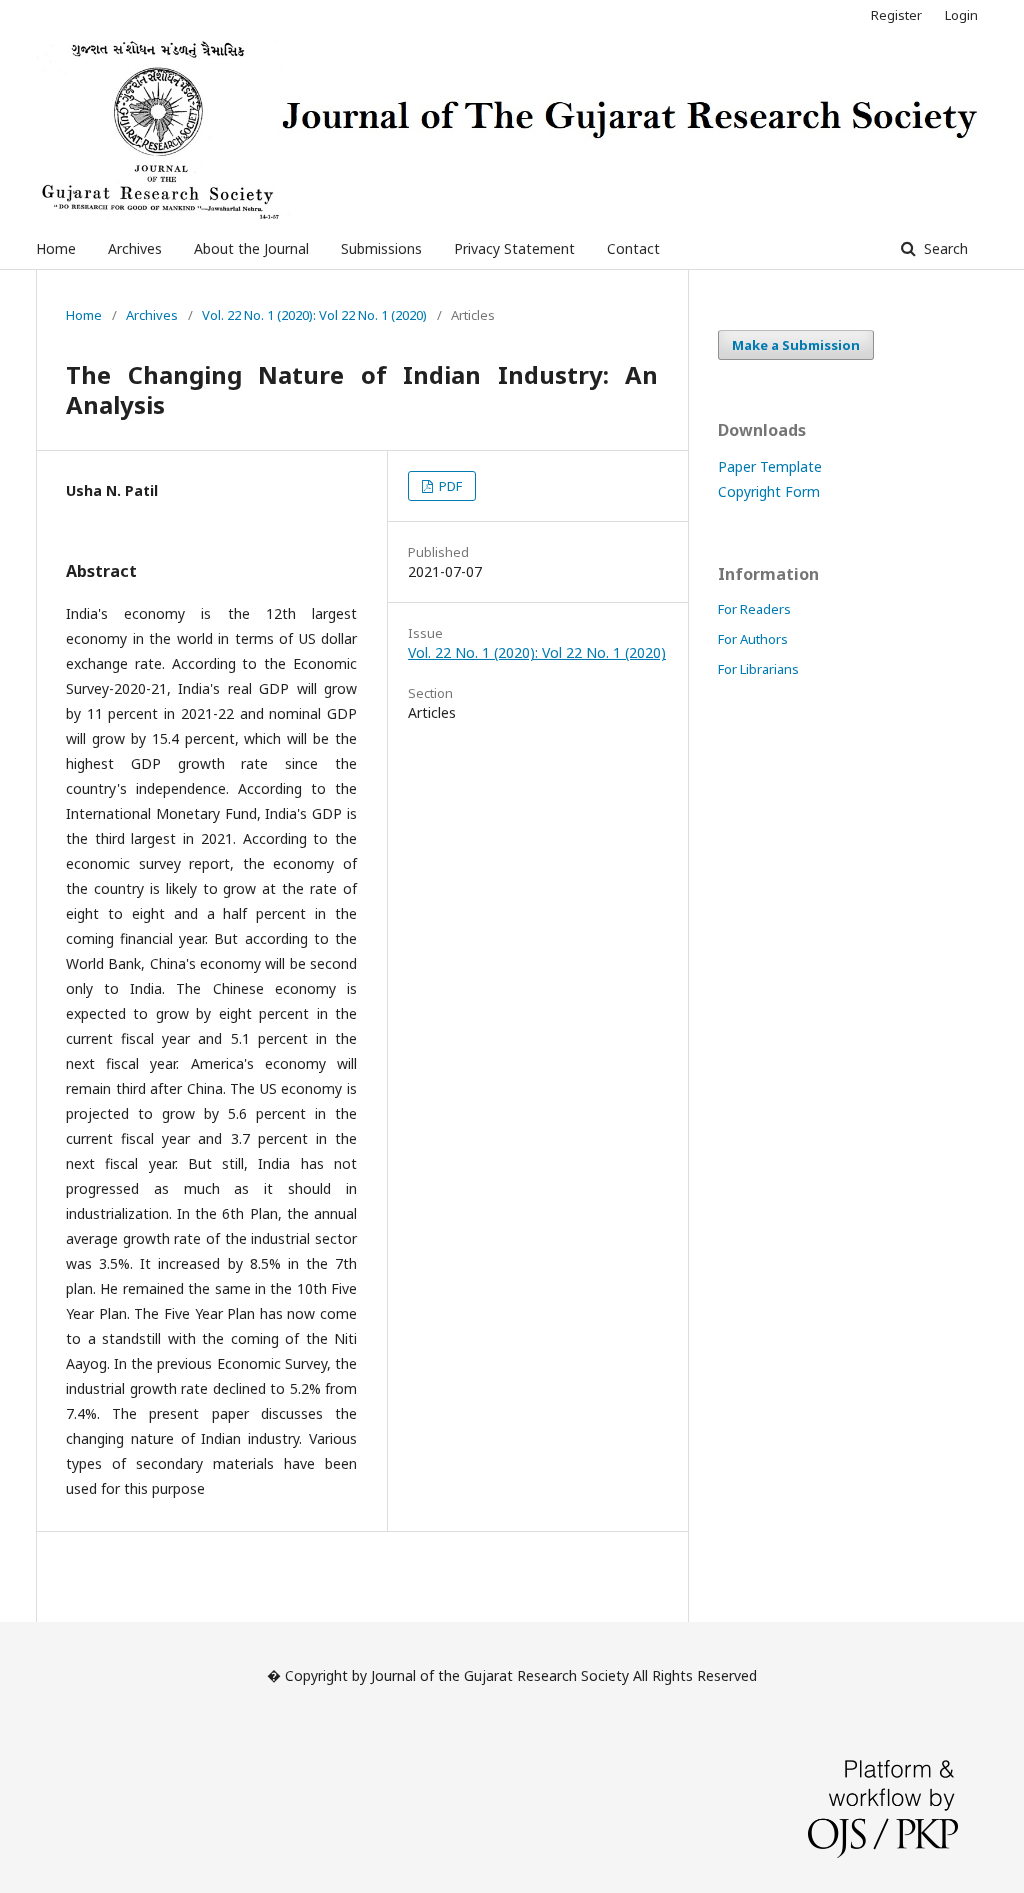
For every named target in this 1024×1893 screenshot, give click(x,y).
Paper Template (770, 466)
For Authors (753, 639)
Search (944, 248)
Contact (633, 248)
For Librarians (758, 669)
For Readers (754, 609)
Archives (135, 248)
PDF (449, 486)
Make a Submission (796, 345)
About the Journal (251, 248)
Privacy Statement (514, 248)
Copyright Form (769, 491)
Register (896, 15)
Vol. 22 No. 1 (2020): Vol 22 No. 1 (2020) (314, 315)
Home (56, 248)
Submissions (381, 248)
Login (961, 15)
